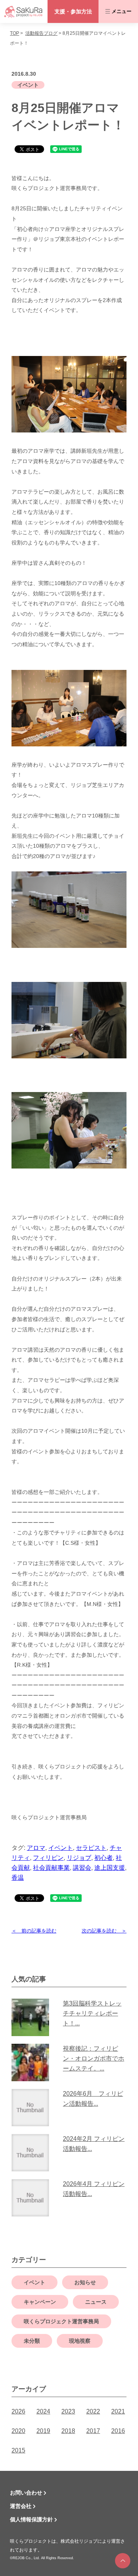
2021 (118, 2411)
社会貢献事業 (51, 1868)
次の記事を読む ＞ (104, 1931)
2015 (18, 2450)
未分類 (32, 2341)
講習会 (82, 1868)
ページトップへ (123, 2561)
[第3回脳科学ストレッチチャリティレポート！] (33, 2017)
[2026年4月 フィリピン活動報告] (33, 2198)
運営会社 (21, 2506)
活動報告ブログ (41, 33)
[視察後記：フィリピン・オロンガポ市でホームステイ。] (33, 2062)
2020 (18, 2431)
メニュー (122, 11)
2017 (93, 2431)
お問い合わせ (26, 2493)
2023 (68, 2411)
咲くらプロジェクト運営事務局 (61, 2321)
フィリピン (48, 1858)
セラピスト (91, 1848)
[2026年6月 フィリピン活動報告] (33, 2108)
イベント (28, 85)
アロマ (36, 1848)
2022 (93, 2411)
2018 (68, 2431)
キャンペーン (40, 2302)
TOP (15, 33)
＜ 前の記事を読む (34, 1931)
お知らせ (85, 2282)
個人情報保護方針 (31, 2519)
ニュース (96, 2302)
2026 (18, 2411)
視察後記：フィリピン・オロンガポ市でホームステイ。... (94, 2058)
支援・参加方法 (73, 11)
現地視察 (80, 2341)
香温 (18, 1878)
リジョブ (79, 1858)
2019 (43, 2431)
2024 (43, 2411)
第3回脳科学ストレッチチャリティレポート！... (92, 2013)
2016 (118, 2431)
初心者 (103, 1858)
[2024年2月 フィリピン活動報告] (33, 2153)
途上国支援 (110, 1868)
